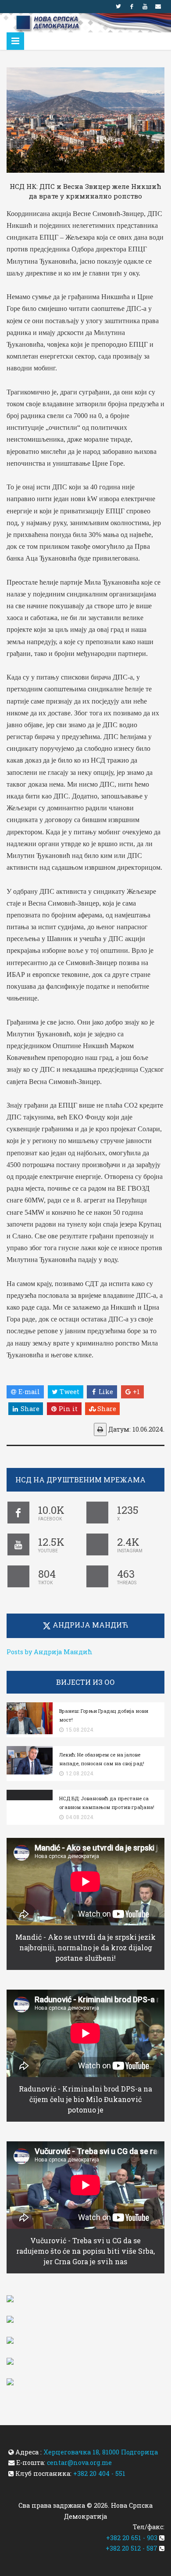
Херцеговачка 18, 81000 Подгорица (101, 2452)
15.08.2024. (80, 1730)
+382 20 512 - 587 (132, 2548)
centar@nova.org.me (79, 2463)
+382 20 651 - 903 (132, 2538)
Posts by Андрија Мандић (50, 1652)
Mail (158, 7)
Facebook (132, 7)
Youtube (145, 7)
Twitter (118, 7)
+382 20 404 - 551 (99, 2473)
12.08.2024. (80, 1774)
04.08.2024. (80, 1817)
